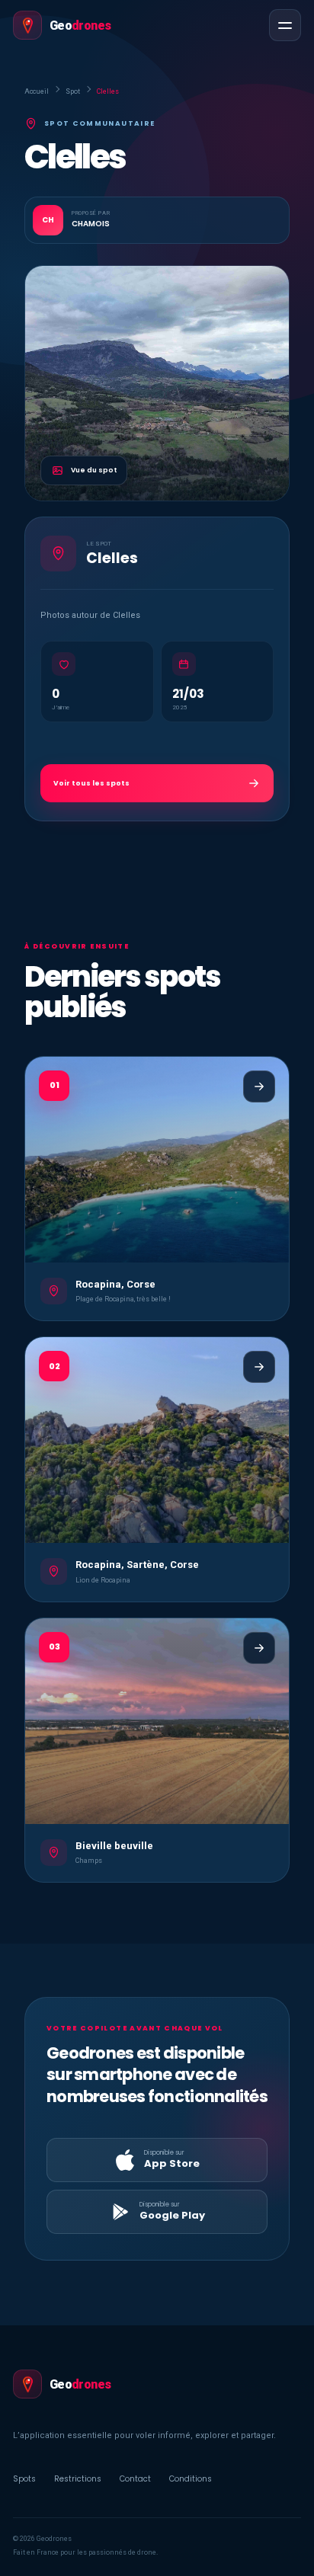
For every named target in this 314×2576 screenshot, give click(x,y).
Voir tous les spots (91, 783)
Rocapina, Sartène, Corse (137, 1565)
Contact (135, 2479)
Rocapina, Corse (115, 1284)
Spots (24, 2479)
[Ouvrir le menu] (285, 25)
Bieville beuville (114, 1846)
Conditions (191, 2479)
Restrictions (78, 2479)
